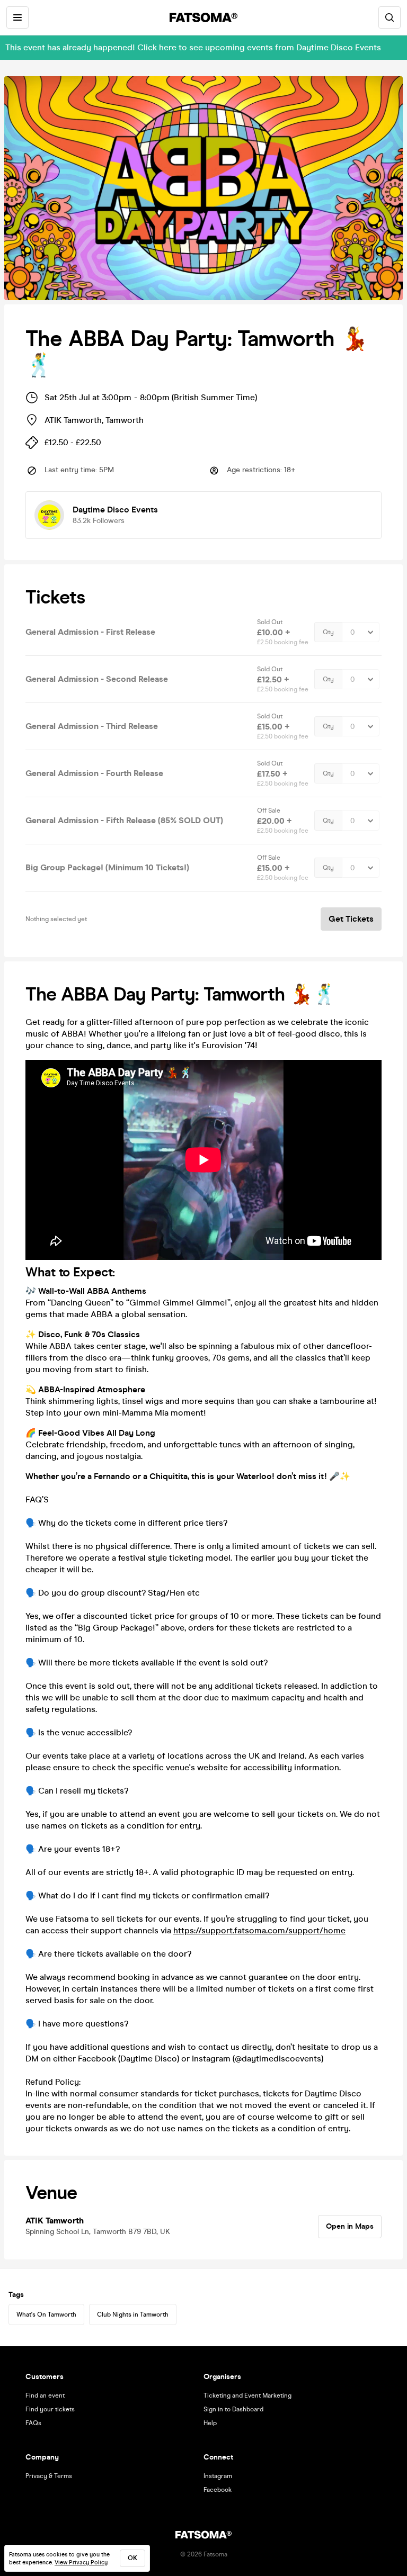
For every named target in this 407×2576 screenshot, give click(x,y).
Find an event (45, 2395)
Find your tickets (50, 2409)
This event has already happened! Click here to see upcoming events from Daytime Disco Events (193, 47)
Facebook (218, 2490)
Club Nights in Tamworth (133, 2314)
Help (210, 2423)
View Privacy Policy (81, 2563)
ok (132, 2558)
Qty (328, 632)
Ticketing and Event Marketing (247, 2395)
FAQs (33, 2423)
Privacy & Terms (49, 2476)
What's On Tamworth (46, 2314)
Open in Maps (350, 2226)
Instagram (218, 2476)
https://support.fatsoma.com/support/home (259, 1930)
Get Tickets (351, 919)
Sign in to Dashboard (233, 2409)
